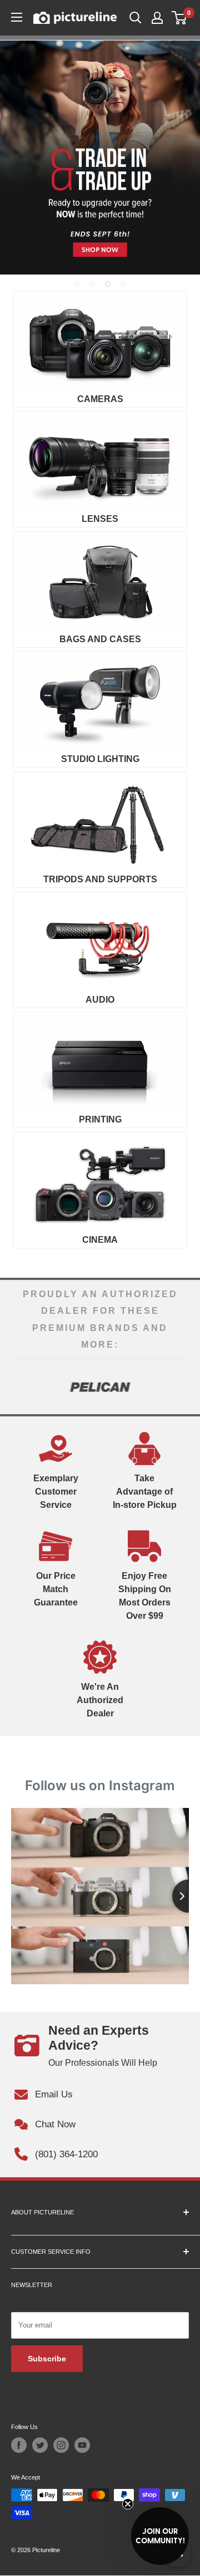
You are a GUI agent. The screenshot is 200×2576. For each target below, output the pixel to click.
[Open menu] (17, 17)
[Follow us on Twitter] (40, 2445)
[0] (180, 18)
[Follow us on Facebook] (19, 2445)
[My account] (157, 18)
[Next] (174, 1386)
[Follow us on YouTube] (82, 2445)
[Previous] (26, 1386)
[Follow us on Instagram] (61, 2445)
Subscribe (47, 2359)
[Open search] (136, 18)
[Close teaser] (128, 2504)
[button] (160, 2536)
